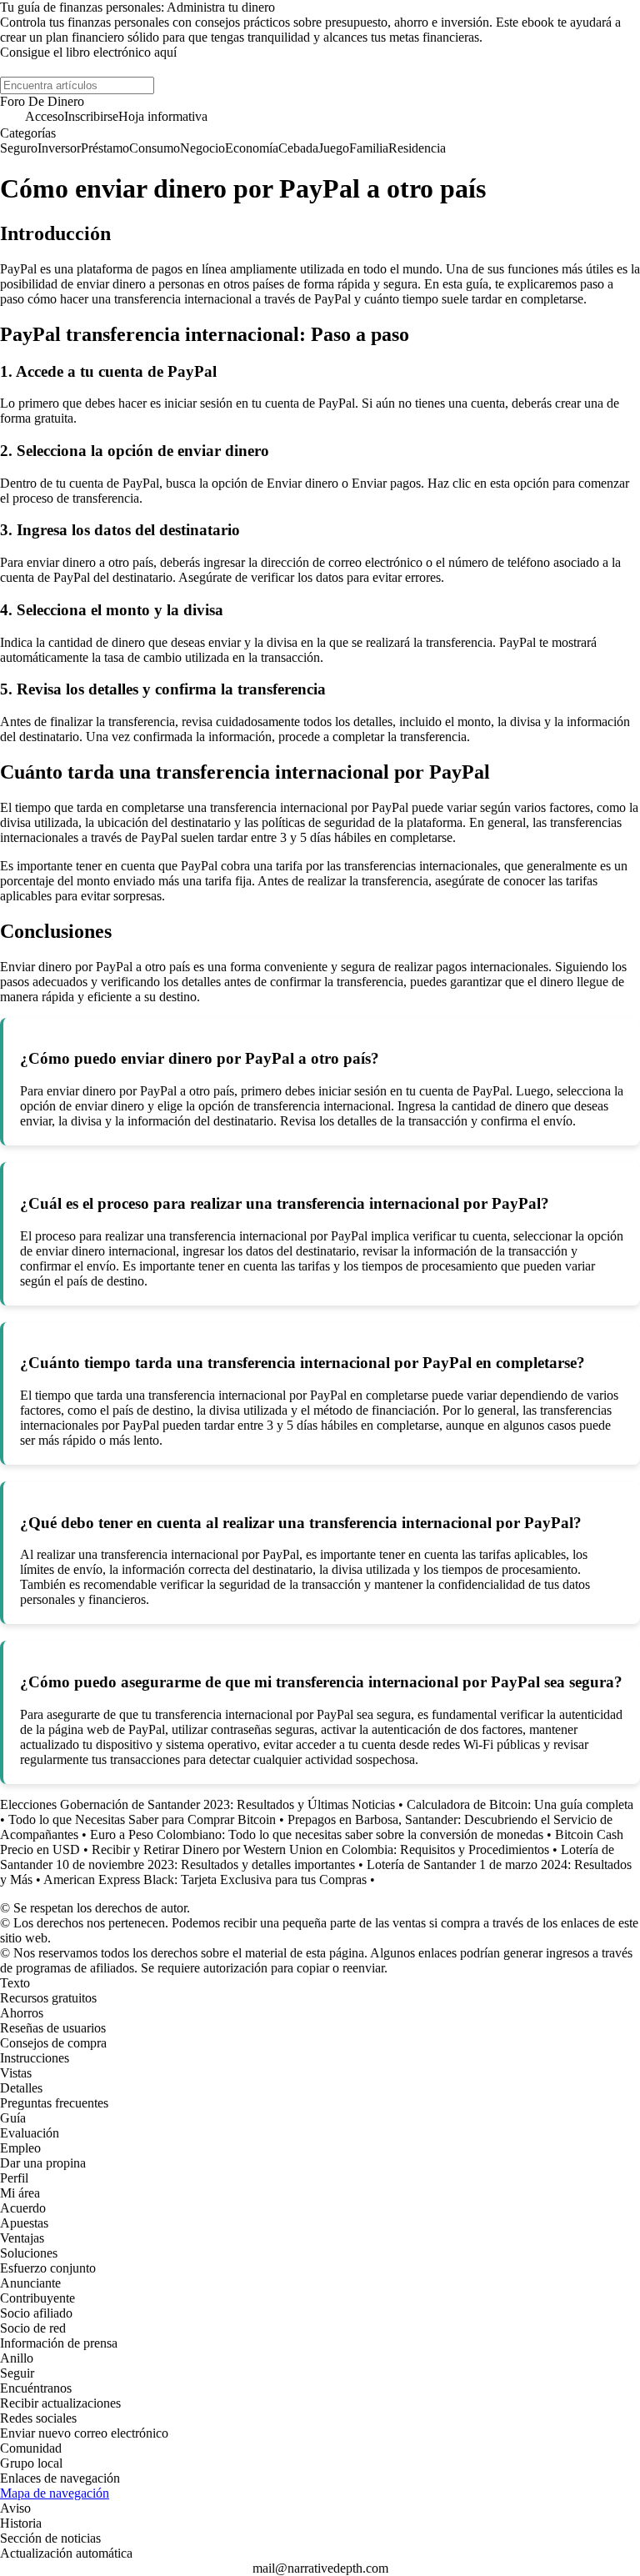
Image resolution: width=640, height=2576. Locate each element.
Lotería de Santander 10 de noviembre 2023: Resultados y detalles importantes (307, 1857)
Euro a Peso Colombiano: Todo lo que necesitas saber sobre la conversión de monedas (317, 1834)
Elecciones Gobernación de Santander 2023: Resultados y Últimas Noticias (197, 1804)
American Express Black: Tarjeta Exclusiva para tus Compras (205, 1879)
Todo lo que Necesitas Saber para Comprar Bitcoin (142, 1819)
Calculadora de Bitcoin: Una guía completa (520, 1804)
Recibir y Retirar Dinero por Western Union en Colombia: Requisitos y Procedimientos (320, 1849)
